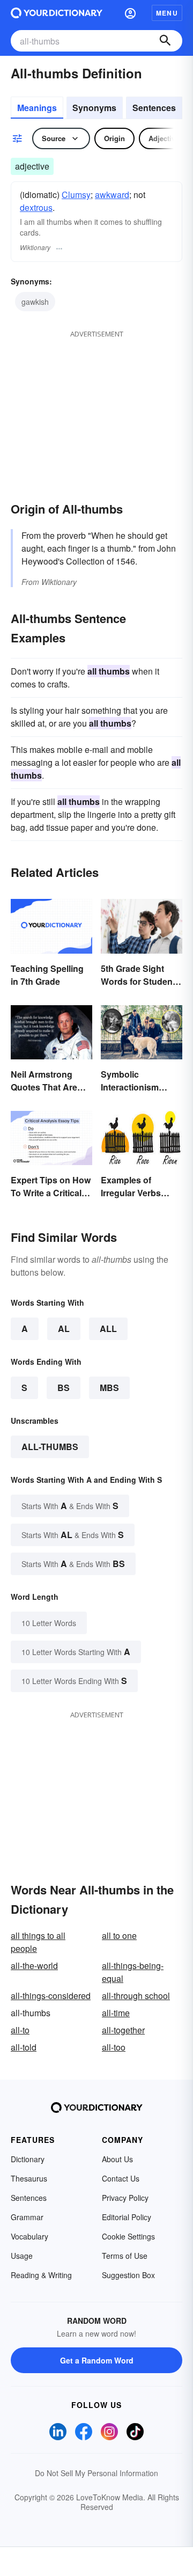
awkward (112, 195)
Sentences (154, 108)
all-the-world (34, 1966)
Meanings (37, 108)
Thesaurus (29, 2178)
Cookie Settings (128, 2236)
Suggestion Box (128, 2275)
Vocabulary (29, 2236)
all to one (119, 1935)
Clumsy (76, 195)
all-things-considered (51, 1996)
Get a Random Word (97, 2360)
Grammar (27, 2217)
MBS (109, 1388)
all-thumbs (50, 1447)
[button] (130, 13)
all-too (114, 2047)
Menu (167, 13)
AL (64, 1329)
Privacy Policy (125, 2198)
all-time (116, 2013)
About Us (117, 2159)
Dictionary (28, 2159)
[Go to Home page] (57, 13)
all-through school (136, 1996)
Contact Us (121, 2178)
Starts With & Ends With (70, 1506)
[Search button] (165, 41)
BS (64, 1388)
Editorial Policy (127, 2217)
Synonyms (94, 108)
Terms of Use (125, 2256)
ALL (108, 1329)
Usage (22, 2256)
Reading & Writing (41, 2275)
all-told (24, 2047)
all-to (20, 2030)
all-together (123, 2030)
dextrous (36, 207)
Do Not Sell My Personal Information (96, 2473)
